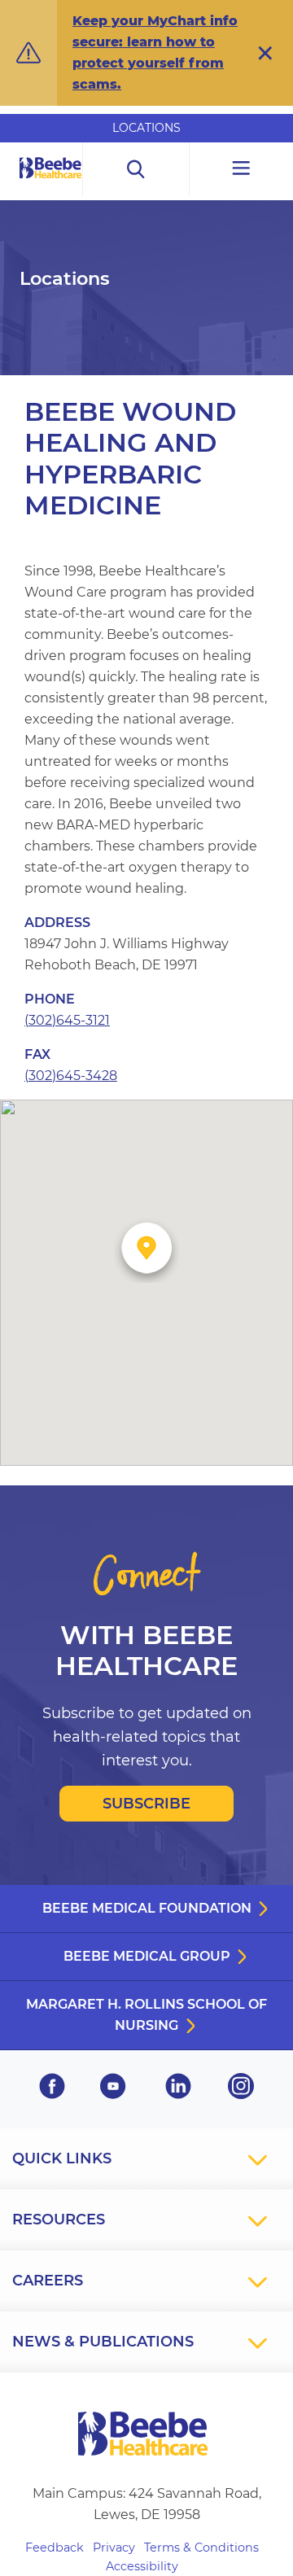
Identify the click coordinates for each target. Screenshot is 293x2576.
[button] (265, 53)
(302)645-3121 (67, 1020)
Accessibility (142, 2566)
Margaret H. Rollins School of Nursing (146, 2015)
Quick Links (62, 2158)
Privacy (114, 2548)
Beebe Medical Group (147, 1956)
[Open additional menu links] (241, 170)
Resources (59, 2220)
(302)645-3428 (71, 1076)
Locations (146, 128)
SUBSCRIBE (146, 1804)
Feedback (55, 2548)
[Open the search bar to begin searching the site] (136, 170)
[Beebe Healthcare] (51, 186)
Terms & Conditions (201, 2548)
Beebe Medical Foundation (147, 1908)
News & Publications (103, 2342)
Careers (48, 2281)
